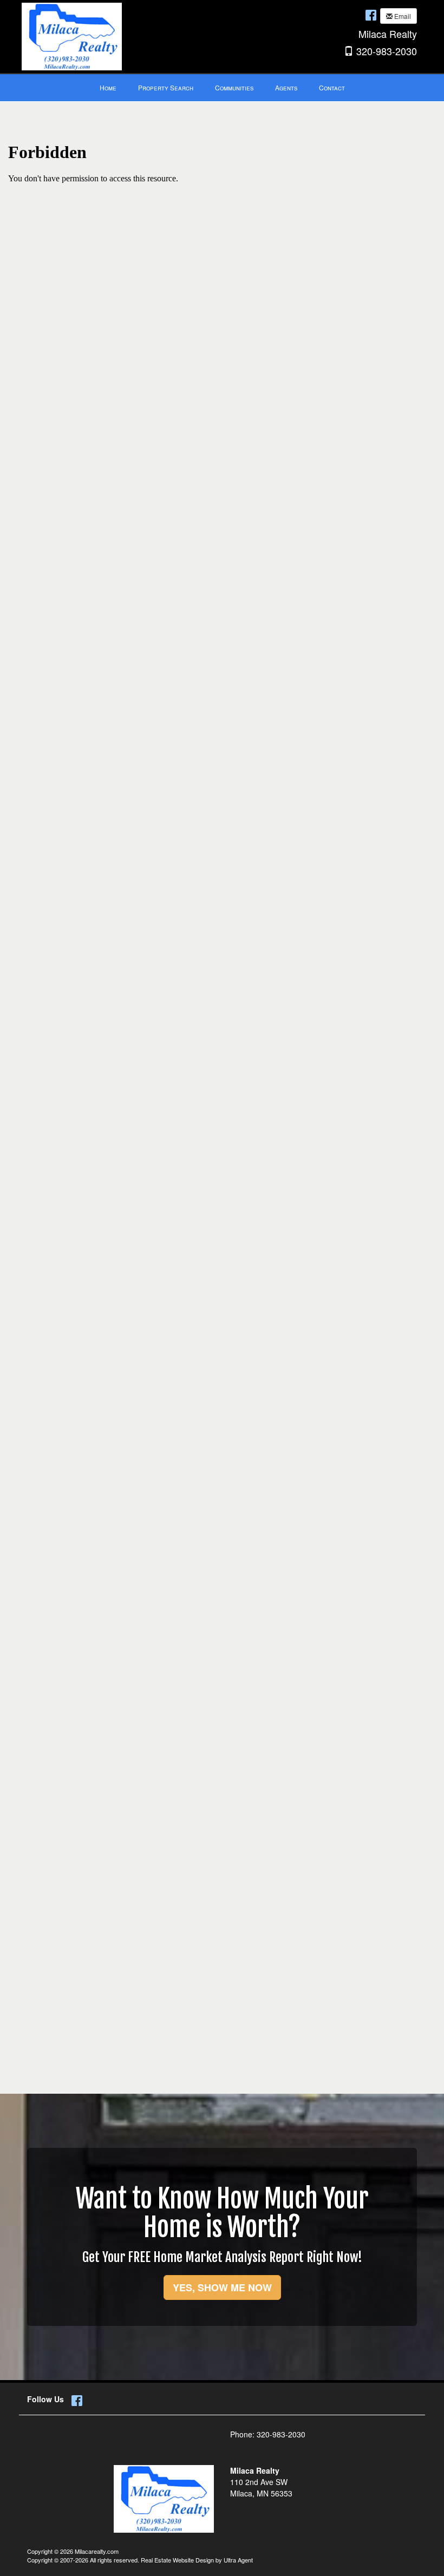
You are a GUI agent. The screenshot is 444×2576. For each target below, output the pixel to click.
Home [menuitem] (108, 87)
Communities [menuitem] (234, 87)
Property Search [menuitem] (166, 87)
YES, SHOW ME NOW (222, 2287)
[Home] (72, 35)
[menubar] (222, 88)
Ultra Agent (238, 2560)
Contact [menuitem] (332, 87)
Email (402, 16)
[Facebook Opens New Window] (371, 15)
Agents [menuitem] (286, 87)
